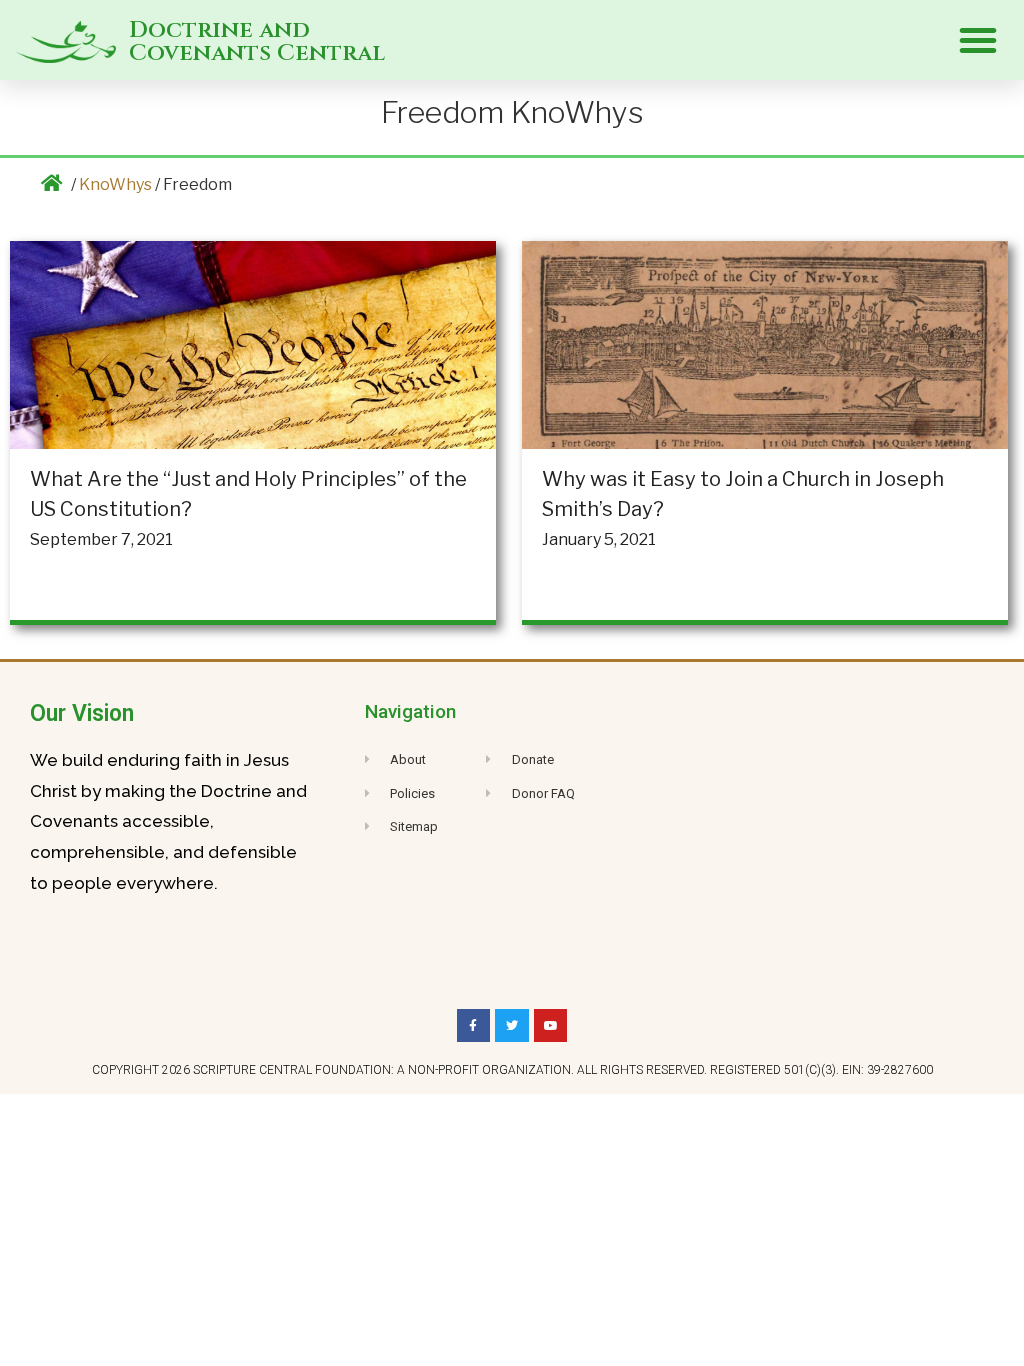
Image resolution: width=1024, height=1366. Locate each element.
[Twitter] (512, 1026)
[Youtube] (551, 1026)
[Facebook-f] (474, 1026)
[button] (978, 40)
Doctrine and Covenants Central (257, 42)
